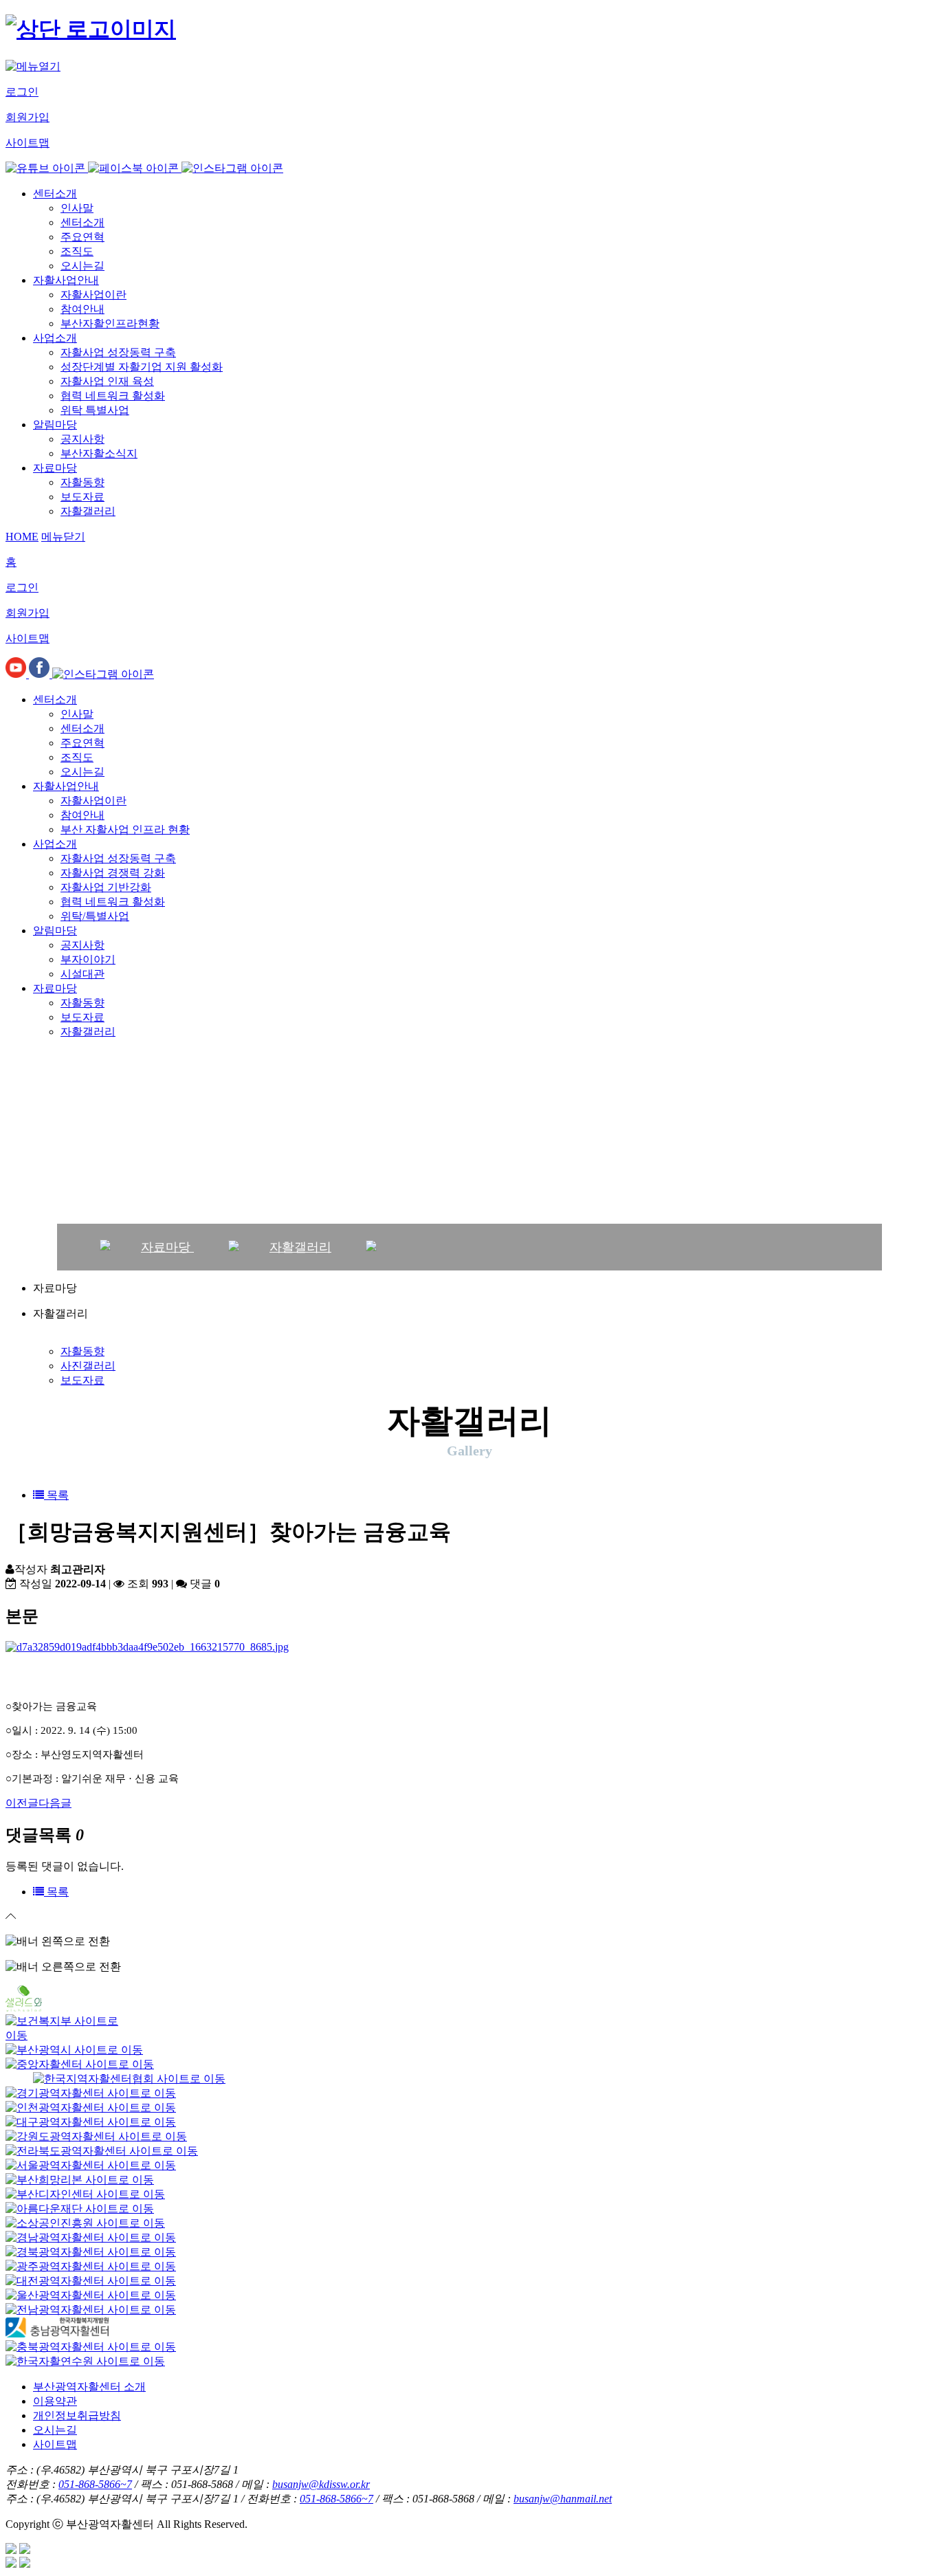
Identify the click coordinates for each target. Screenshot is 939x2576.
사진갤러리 (88, 1366)
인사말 (77, 208)
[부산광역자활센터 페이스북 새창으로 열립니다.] (135, 168)
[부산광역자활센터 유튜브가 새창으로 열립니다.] (47, 168)
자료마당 (55, 468)
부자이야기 (88, 959)
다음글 (55, 1803)
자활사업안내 (66, 280)
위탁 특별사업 (95, 410)
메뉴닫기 (63, 537)
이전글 (22, 1803)
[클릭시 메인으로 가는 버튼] (91, 29)
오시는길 (82, 266)
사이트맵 (27, 143)
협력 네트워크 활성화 (113, 396)
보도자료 (82, 497)
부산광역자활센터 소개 (89, 2387)
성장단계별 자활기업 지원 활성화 (142, 367)
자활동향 (82, 482)
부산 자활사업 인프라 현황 (125, 829)
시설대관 (82, 974)
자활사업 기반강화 (106, 887)
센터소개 (55, 194)
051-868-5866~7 (95, 2484)
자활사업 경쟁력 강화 (113, 873)
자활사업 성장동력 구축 (118, 352)
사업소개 (55, 338)
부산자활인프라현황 (110, 323)
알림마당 (55, 425)
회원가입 (27, 117)
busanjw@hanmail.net (563, 2499)
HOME (22, 537)
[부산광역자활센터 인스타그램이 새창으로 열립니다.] (232, 168)
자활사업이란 (93, 295)
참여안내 (82, 309)
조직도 (77, 251)
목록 (56, 1495)
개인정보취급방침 (77, 2415)
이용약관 (55, 2401)
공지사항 (82, 439)
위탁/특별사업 (95, 916)
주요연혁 (82, 237)
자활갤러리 (88, 511)
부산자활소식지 (99, 453)
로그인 (22, 92)
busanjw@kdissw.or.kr (321, 2484)
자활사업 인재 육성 (107, 381)
